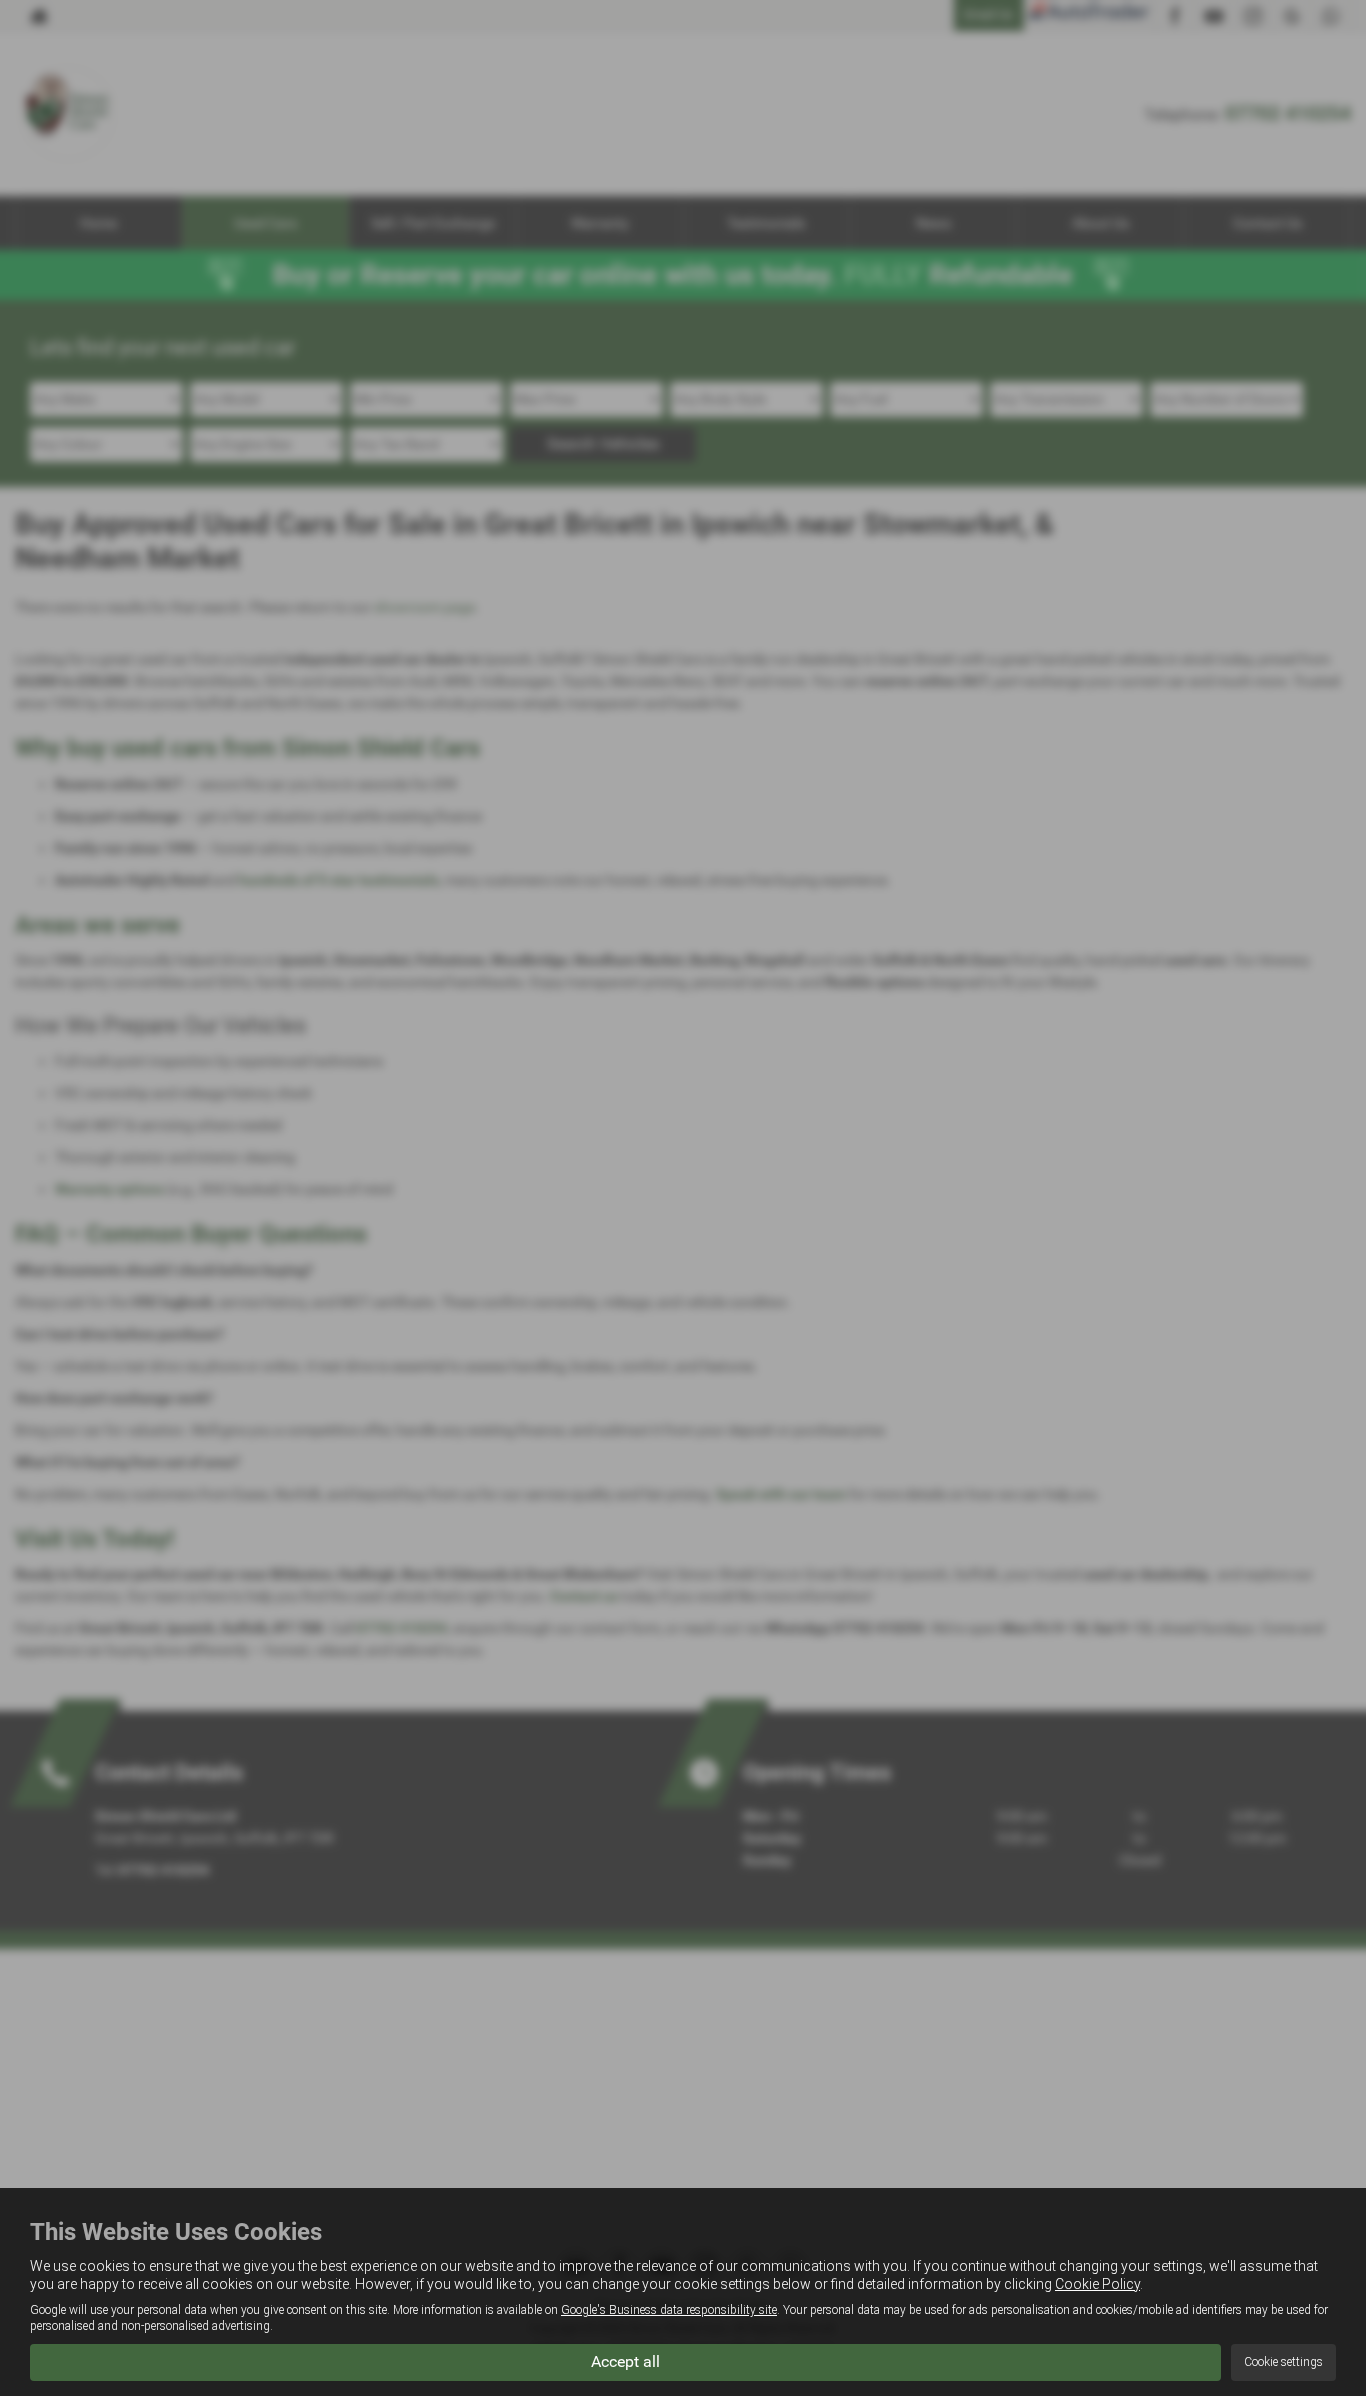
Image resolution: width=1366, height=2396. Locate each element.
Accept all (625, 2361)
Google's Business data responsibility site (669, 2310)
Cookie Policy (1097, 2284)
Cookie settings (1283, 2362)
